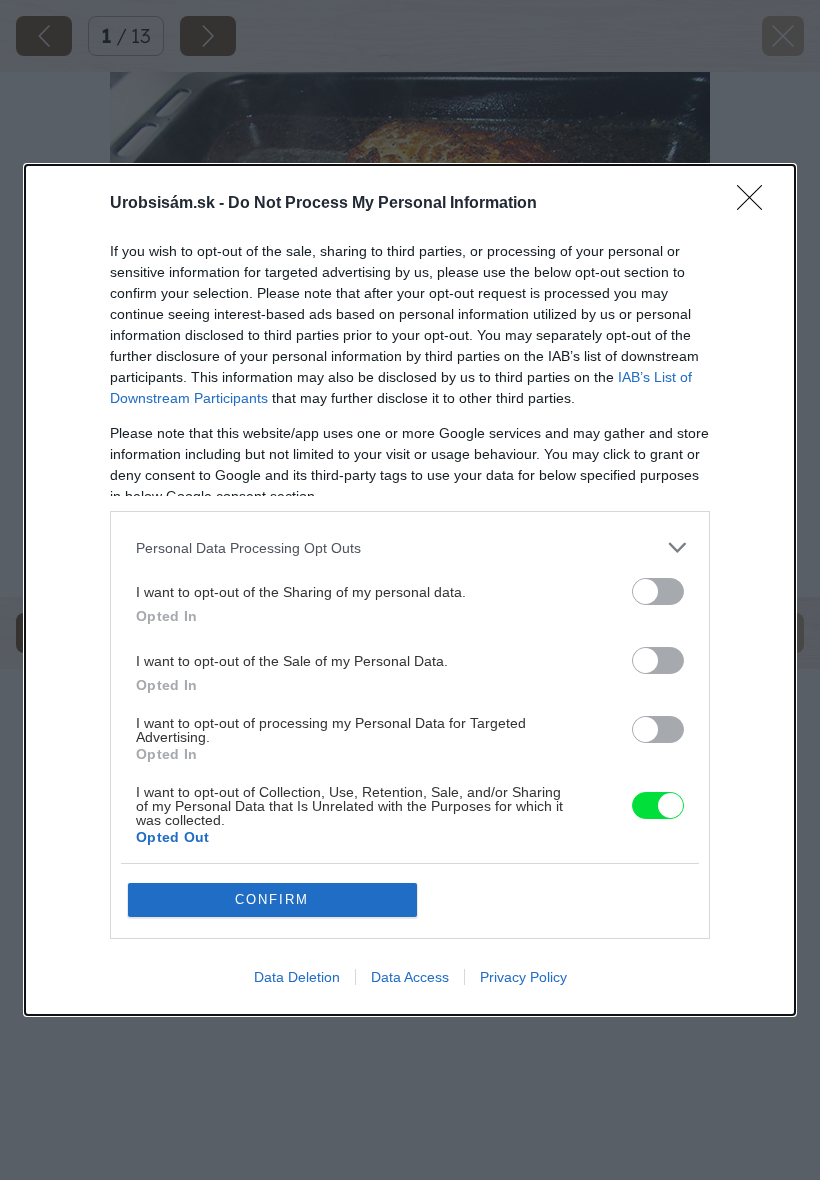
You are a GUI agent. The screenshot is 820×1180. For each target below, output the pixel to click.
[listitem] (410, 547)
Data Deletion (297, 977)
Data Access (410, 977)
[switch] (658, 591)
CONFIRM (272, 899)
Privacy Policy (523, 977)
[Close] (756, 204)
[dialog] (410, 590)
